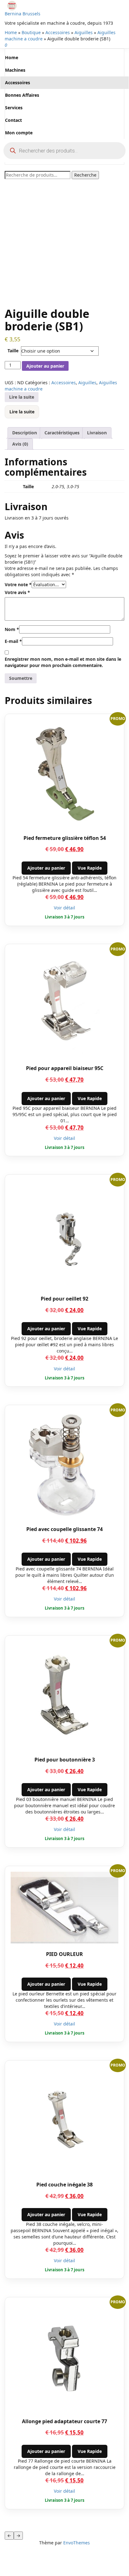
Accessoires (58, 32)
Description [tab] (25, 433)
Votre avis (17, 592)
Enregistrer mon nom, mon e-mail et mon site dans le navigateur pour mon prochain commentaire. (63, 662)
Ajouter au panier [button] (46, 868)
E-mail (13, 641)
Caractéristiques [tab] (62, 433)
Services (14, 108)
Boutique (31, 32)
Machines (15, 70)
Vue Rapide (90, 868)
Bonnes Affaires (22, 95)
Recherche (85, 175)
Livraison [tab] (97, 433)
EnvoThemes (77, 2543)
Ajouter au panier (45, 366)
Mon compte (19, 133)
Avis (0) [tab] (20, 444)
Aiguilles (84, 32)
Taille (13, 351)
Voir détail (64, 908)
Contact (13, 120)
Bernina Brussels (23, 14)
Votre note (18, 585)
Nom (12, 629)
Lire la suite (22, 397)
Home (11, 32)
